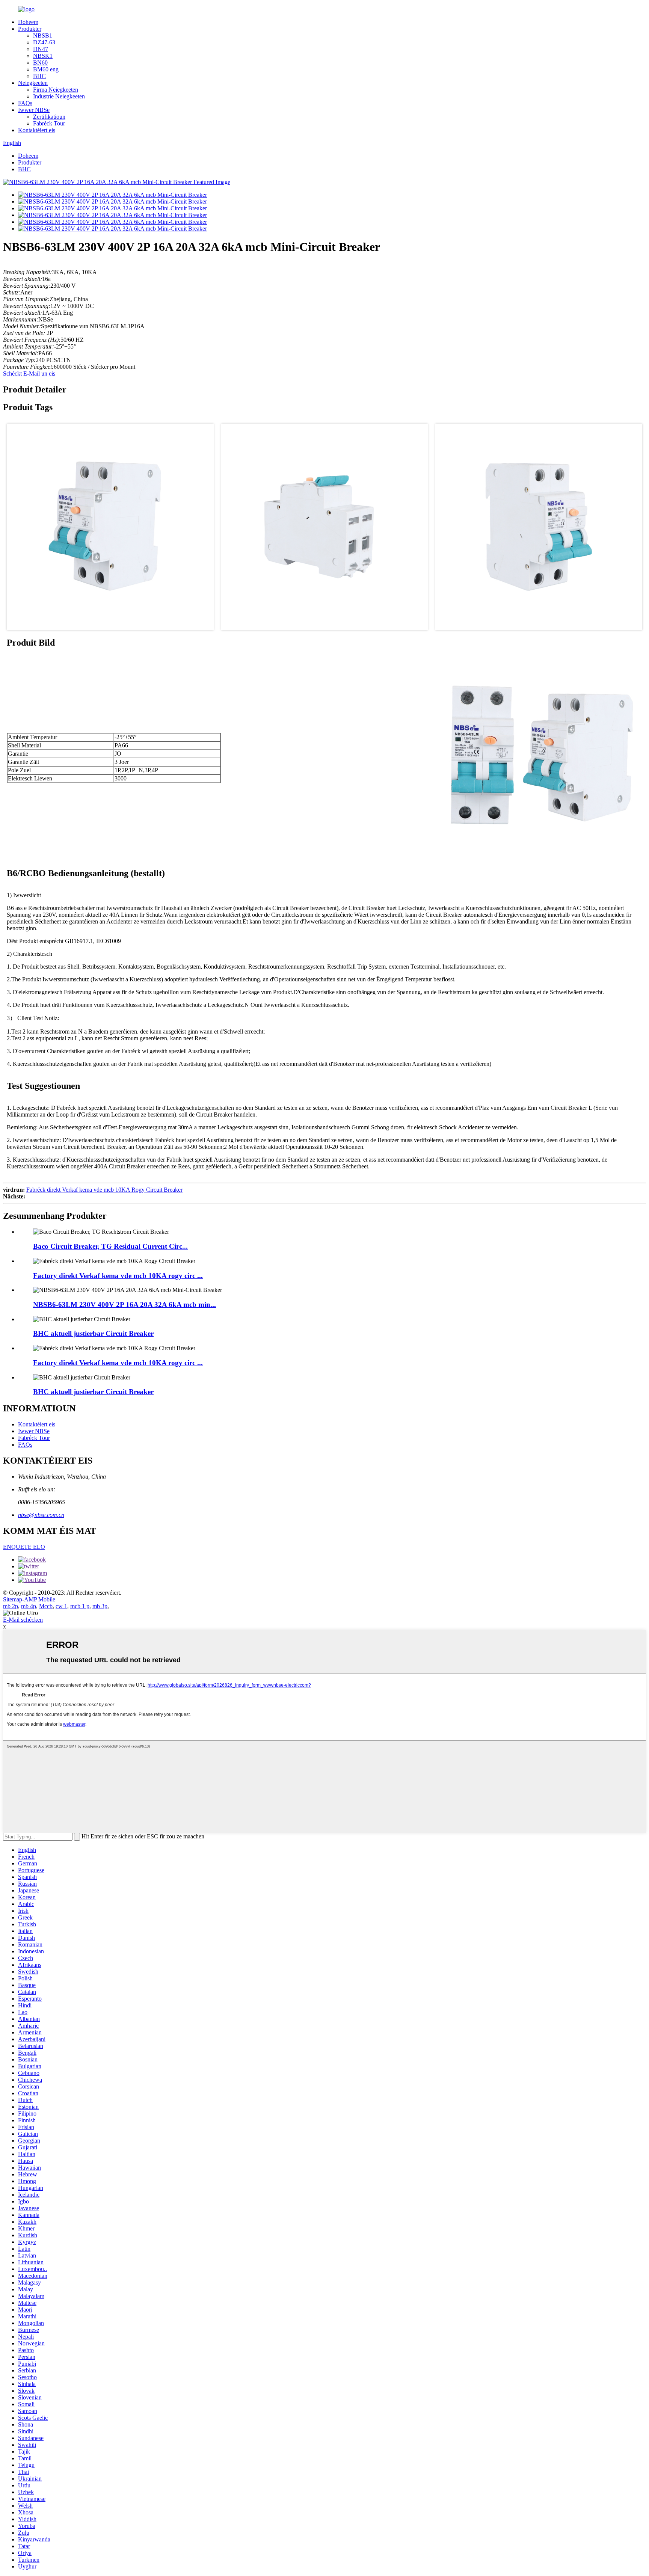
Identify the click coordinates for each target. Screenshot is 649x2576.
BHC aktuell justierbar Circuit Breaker (93, 1333)
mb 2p (11, 1606)
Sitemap (13, 1599)
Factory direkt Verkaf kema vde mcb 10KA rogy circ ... (118, 1276)
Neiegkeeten (33, 83)
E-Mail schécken (23, 1620)
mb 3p (100, 1606)
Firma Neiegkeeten (56, 90)
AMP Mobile (40, 1599)
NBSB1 (43, 35)
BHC (39, 76)
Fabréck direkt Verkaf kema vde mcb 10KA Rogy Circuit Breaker (104, 1190)
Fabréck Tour (49, 123)
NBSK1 (43, 56)
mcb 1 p (80, 1606)
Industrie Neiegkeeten (59, 96)
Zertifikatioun (49, 117)
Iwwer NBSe (34, 110)
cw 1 (61, 1606)
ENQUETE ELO (24, 1547)
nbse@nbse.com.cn (41, 1515)
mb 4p (29, 1606)
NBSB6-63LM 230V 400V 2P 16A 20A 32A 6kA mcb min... (125, 1305)
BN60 (40, 63)
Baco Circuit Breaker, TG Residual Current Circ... (110, 1246)
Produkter (30, 29)
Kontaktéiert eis (37, 130)
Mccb (46, 1606)
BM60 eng (46, 69)
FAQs (25, 103)
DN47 (41, 49)
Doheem (28, 22)
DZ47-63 (44, 42)
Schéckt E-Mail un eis (29, 373)
